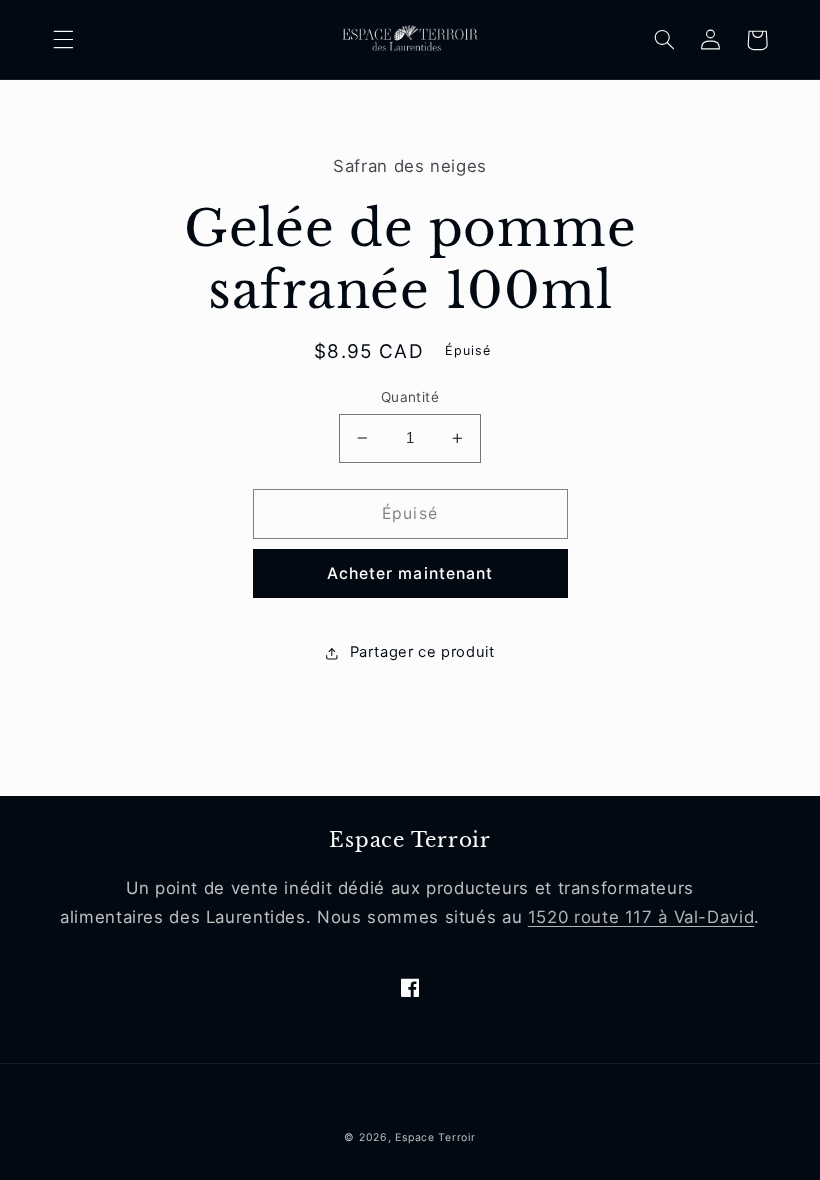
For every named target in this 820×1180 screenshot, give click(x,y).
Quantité (410, 397)
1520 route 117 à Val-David (641, 917)
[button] (63, 40)
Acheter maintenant (410, 573)
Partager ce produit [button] (422, 652)
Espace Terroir (435, 1137)
